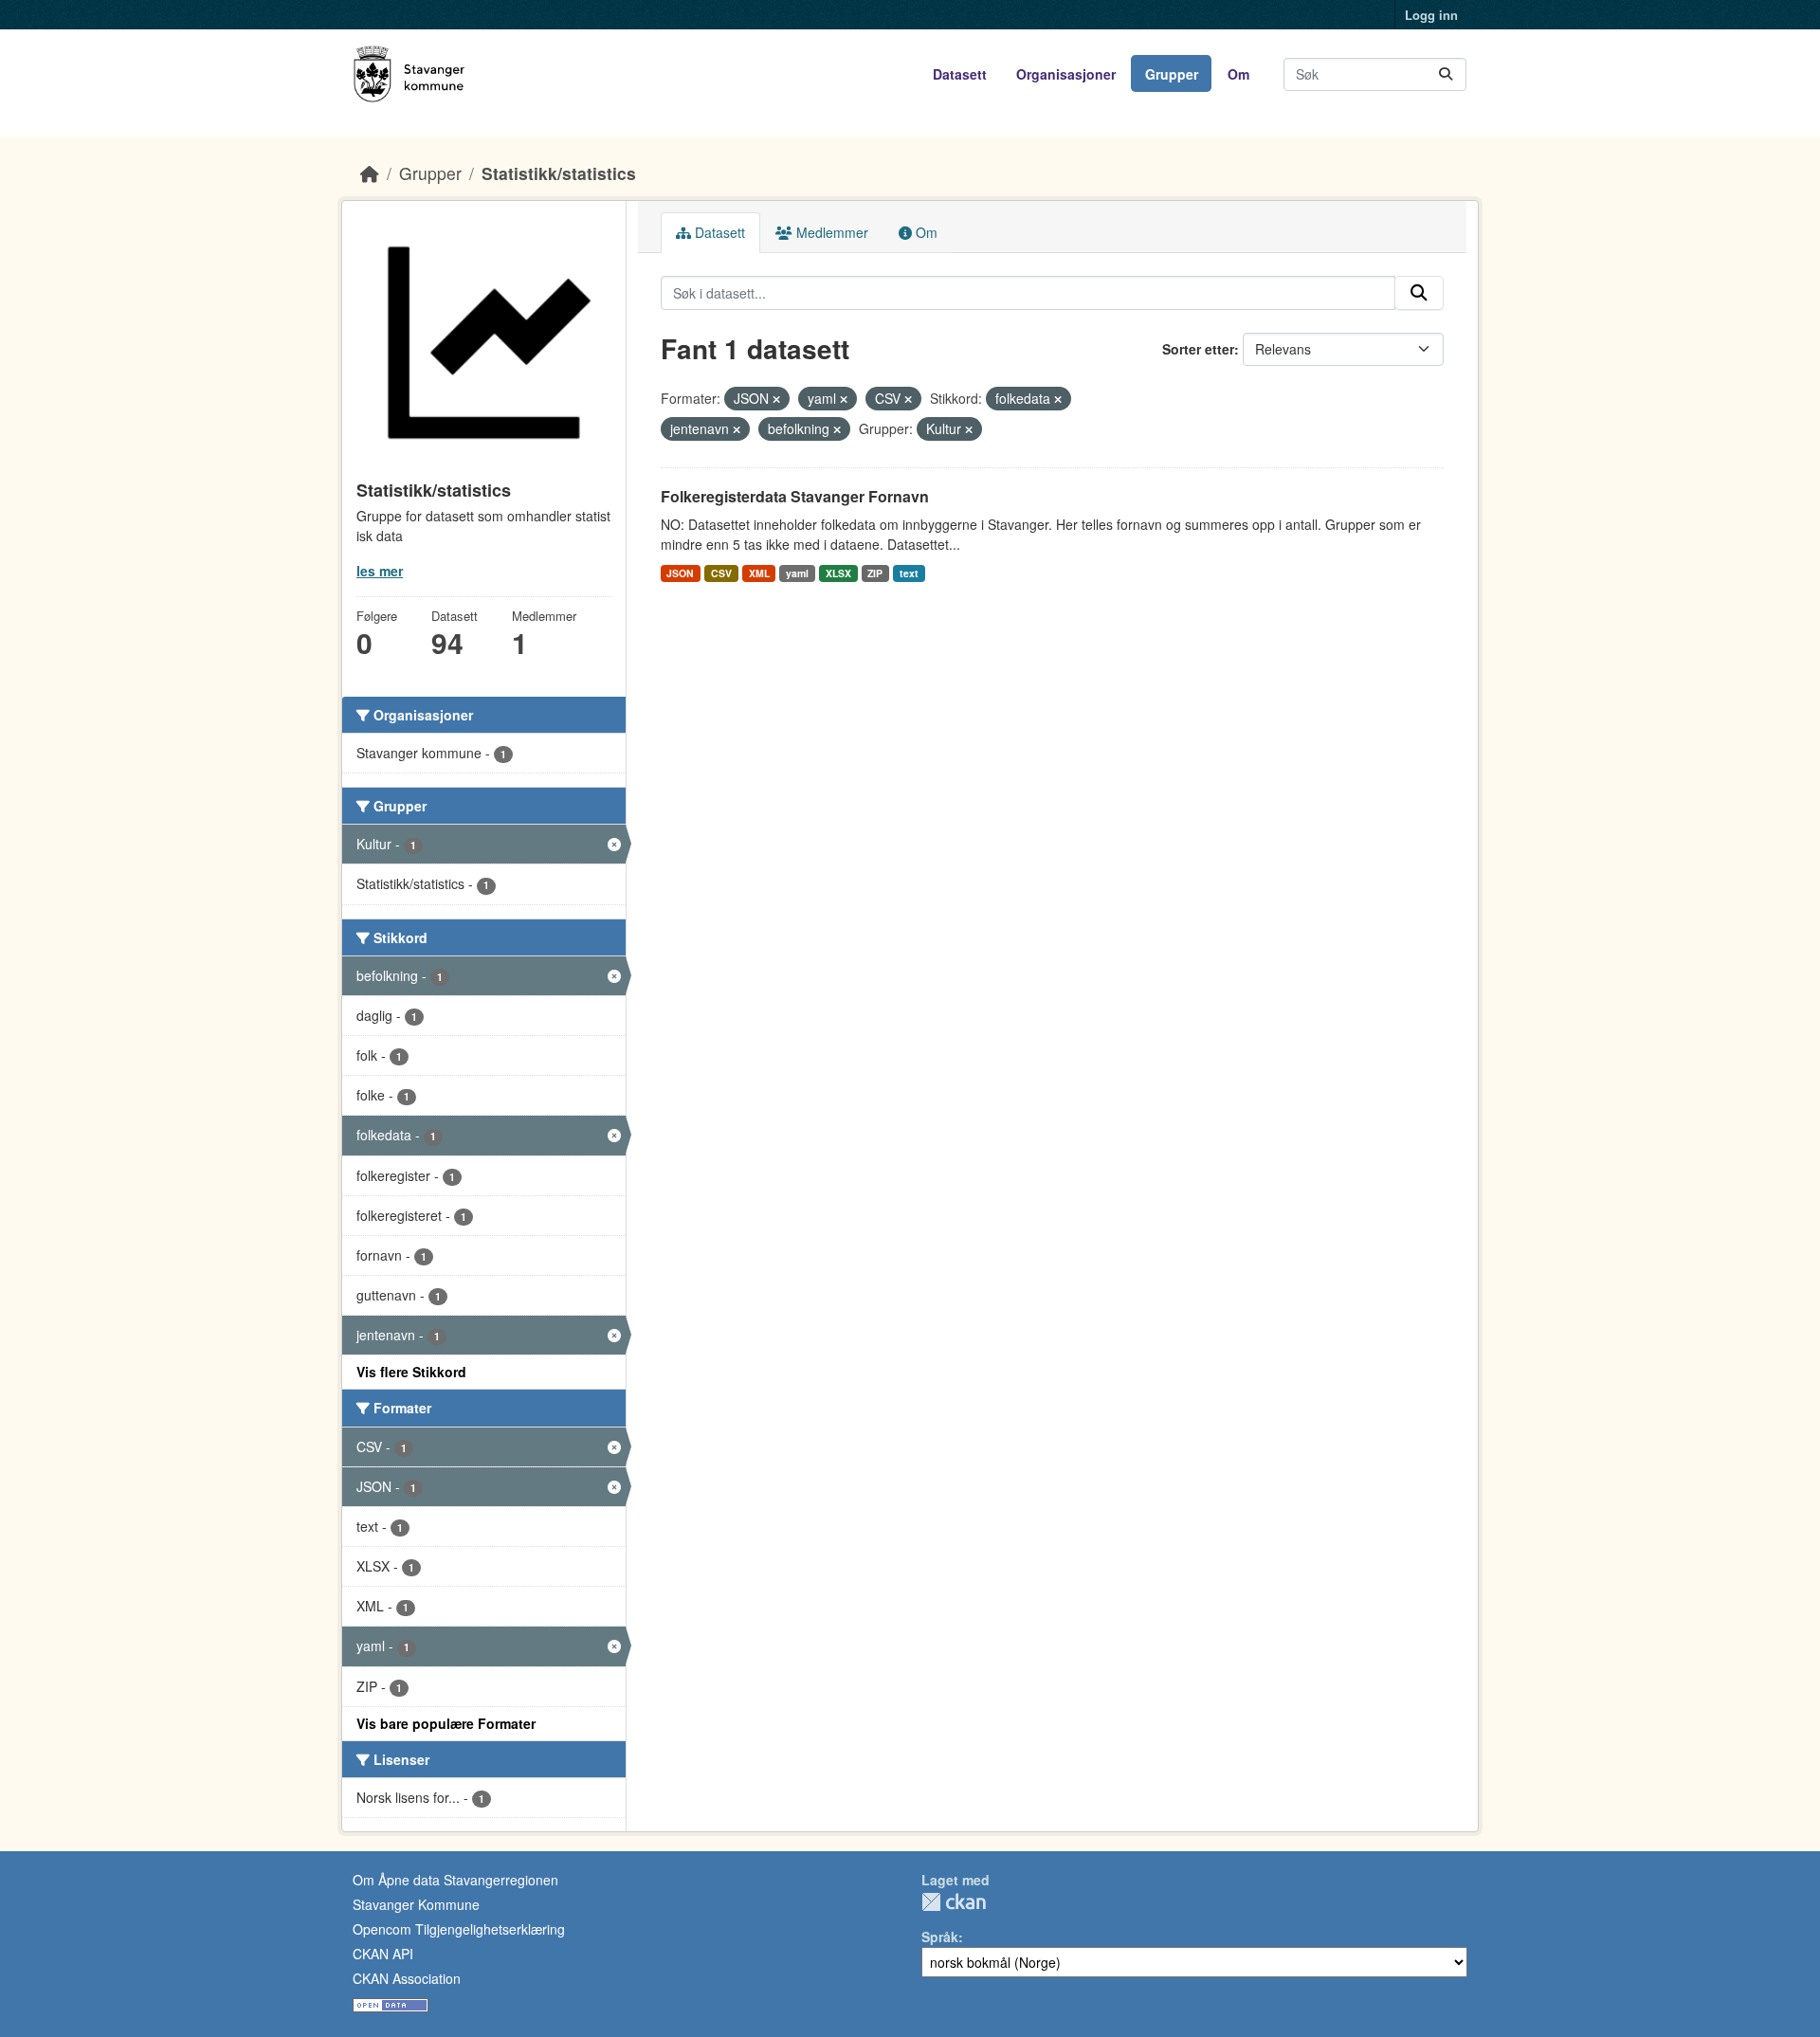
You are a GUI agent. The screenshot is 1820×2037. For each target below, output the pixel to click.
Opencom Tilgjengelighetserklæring (459, 1929)
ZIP (875, 573)
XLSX (838, 573)
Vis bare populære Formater (446, 1723)
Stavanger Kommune (416, 1904)
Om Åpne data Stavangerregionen (455, 1880)
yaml (797, 573)
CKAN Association (407, 1978)
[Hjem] (370, 173)
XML (759, 573)
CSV (721, 573)
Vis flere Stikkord (411, 1372)
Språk (940, 1937)
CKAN (954, 1902)
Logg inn (1431, 15)
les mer (380, 571)
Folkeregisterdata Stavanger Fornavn (795, 496)
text (909, 573)
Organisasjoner (1066, 74)
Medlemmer (830, 232)
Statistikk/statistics (559, 173)
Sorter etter (1198, 349)
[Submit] (1446, 74)
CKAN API (383, 1954)
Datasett (960, 74)
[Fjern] (776, 399)
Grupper (1172, 74)
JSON (680, 573)
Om (1238, 74)
